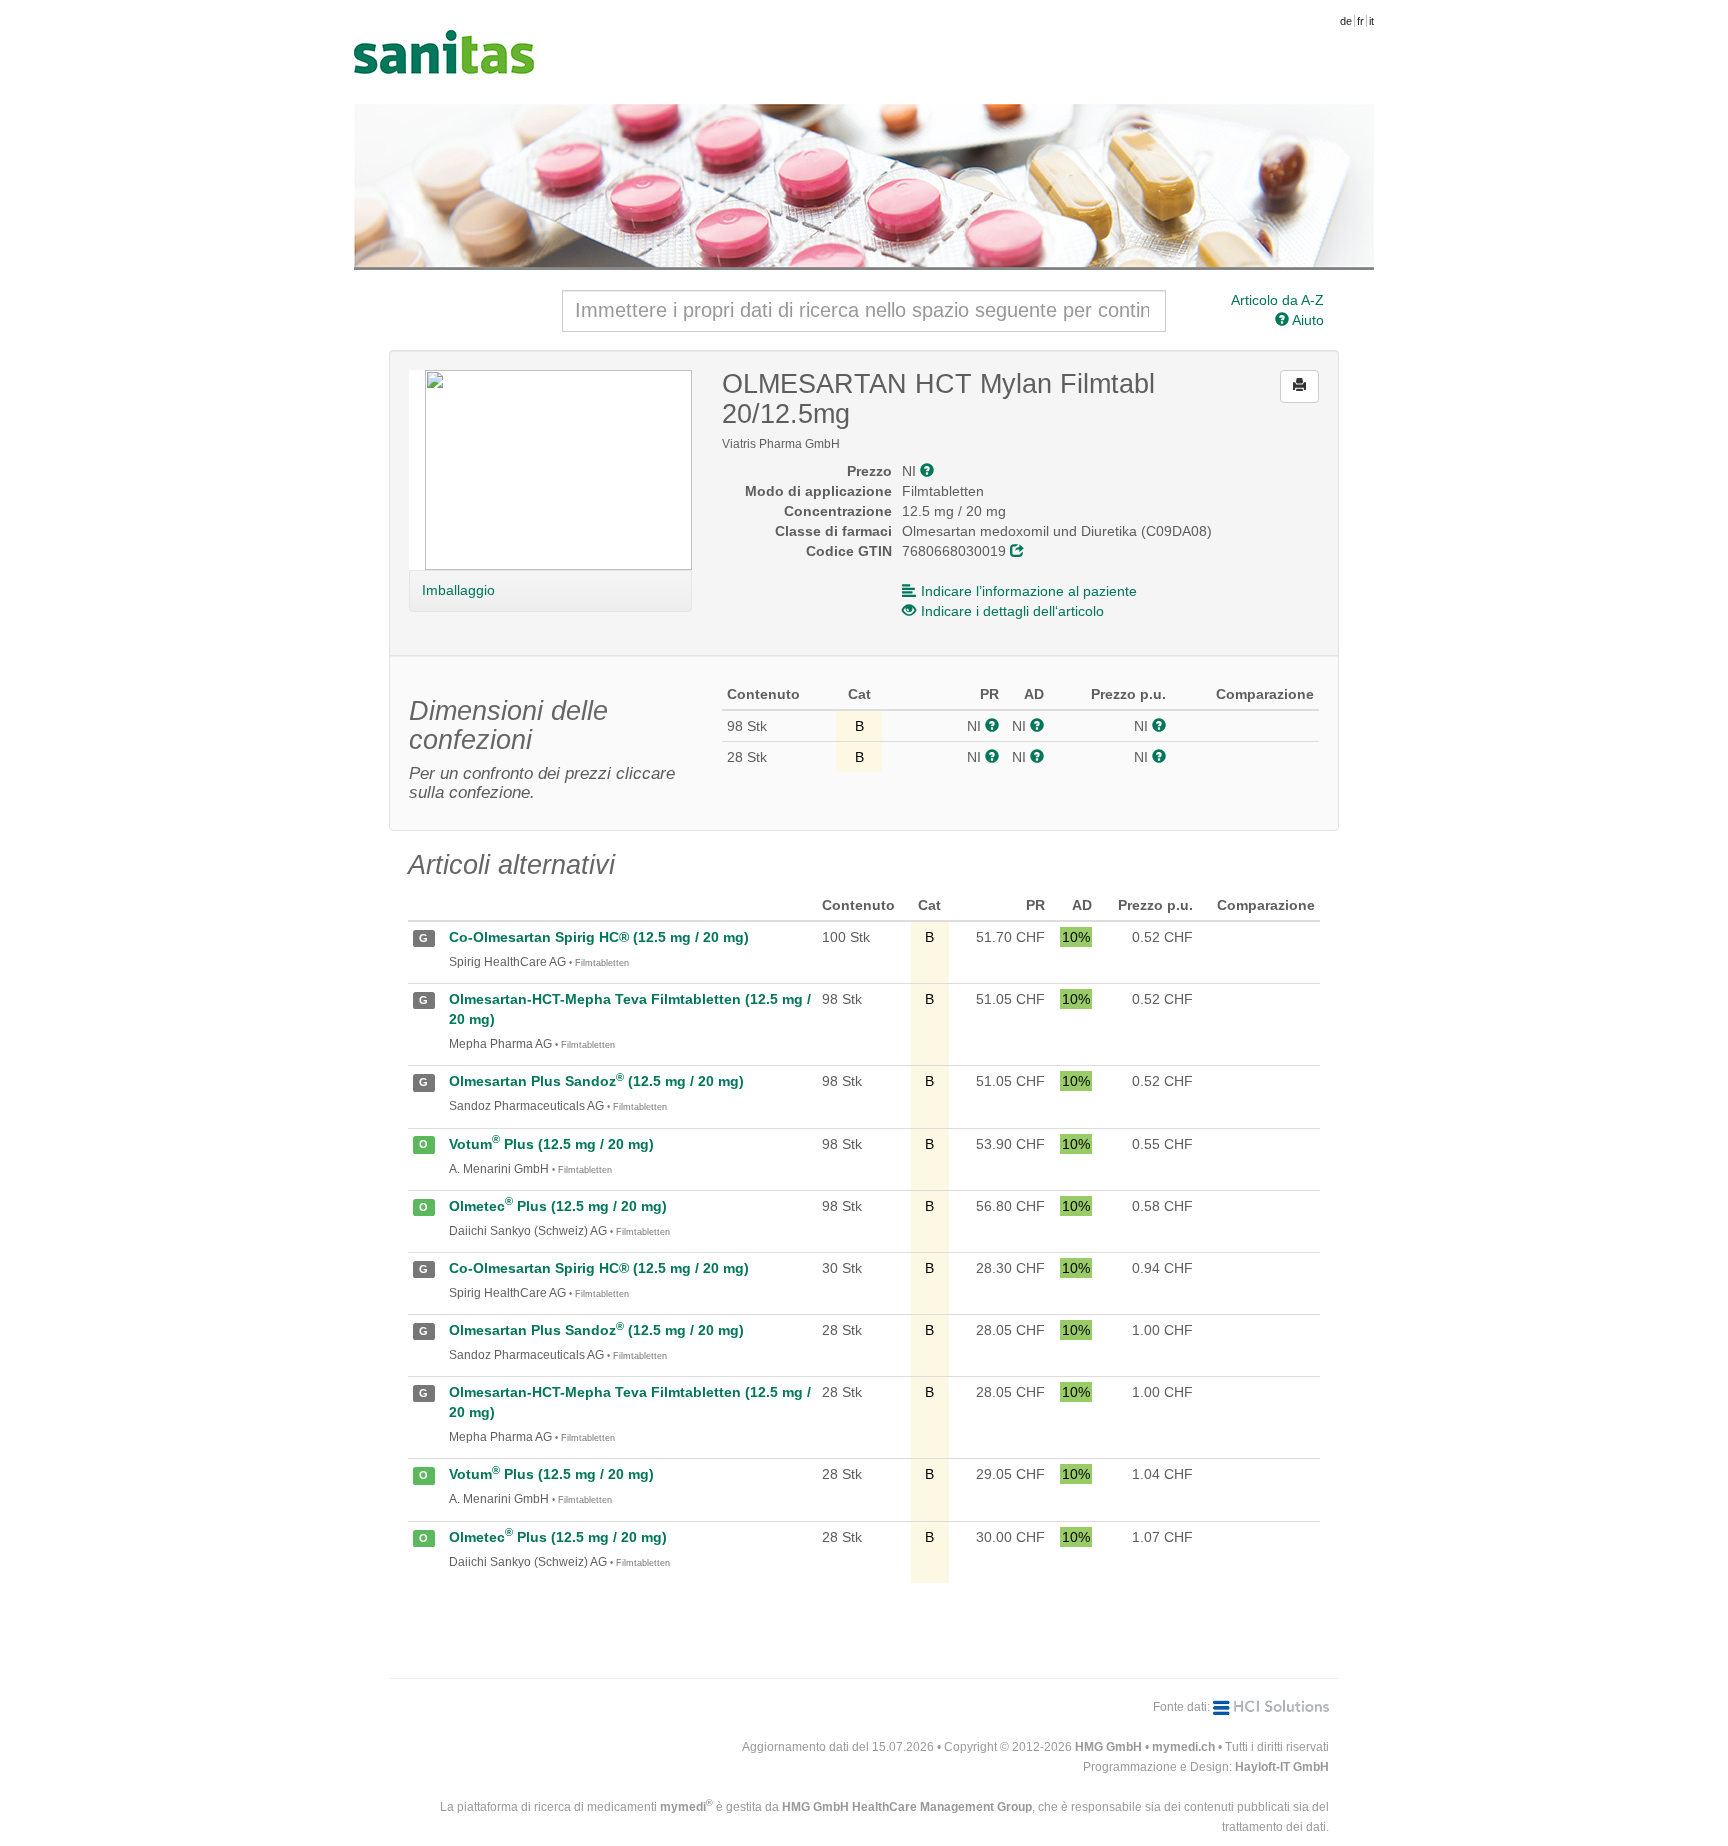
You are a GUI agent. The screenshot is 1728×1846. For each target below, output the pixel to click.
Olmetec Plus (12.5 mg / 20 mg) (558, 1206)
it (1371, 21)
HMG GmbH (1108, 1747)
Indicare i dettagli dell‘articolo (1012, 611)
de (1346, 21)
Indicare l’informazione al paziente (1029, 591)
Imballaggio (458, 590)
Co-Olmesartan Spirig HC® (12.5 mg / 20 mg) (599, 937)
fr (1360, 21)
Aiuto (1306, 320)
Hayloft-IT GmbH (1282, 1767)
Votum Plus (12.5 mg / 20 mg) (551, 1144)
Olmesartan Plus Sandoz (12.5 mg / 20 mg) (596, 1081)
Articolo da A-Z (1277, 300)
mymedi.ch (1183, 1747)
